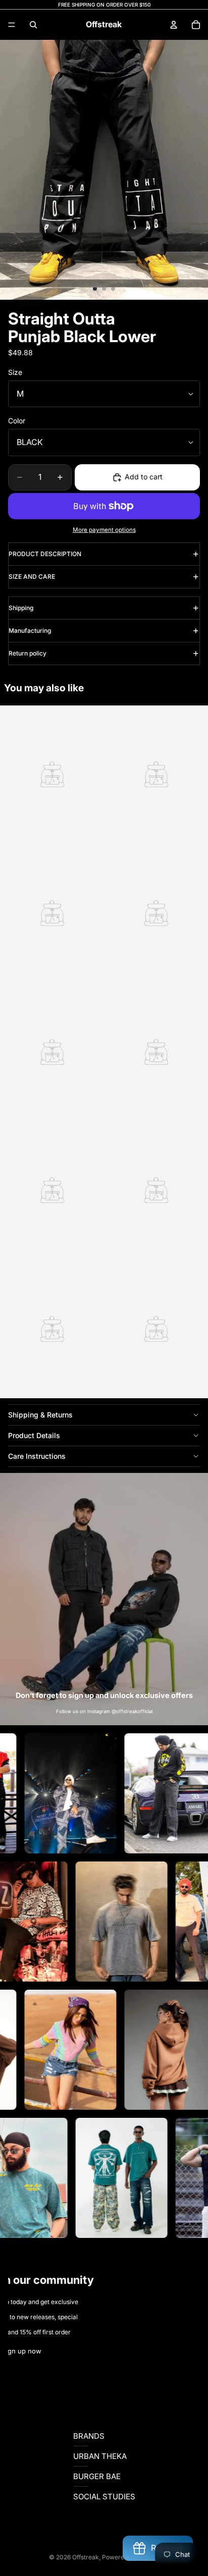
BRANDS (89, 2436)
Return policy (28, 653)
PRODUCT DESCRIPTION (45, 554)
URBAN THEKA (100, 2456)
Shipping (21, 608)
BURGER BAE (97, 2476)
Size (15, 372)
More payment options (104, 530)
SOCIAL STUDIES (104, 2497)
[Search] (33, 25)
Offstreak (86, 2557)
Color (17, 421)
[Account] (174, 25)
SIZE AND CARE (32, 577)
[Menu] (12, 25)
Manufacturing (30, 631)
